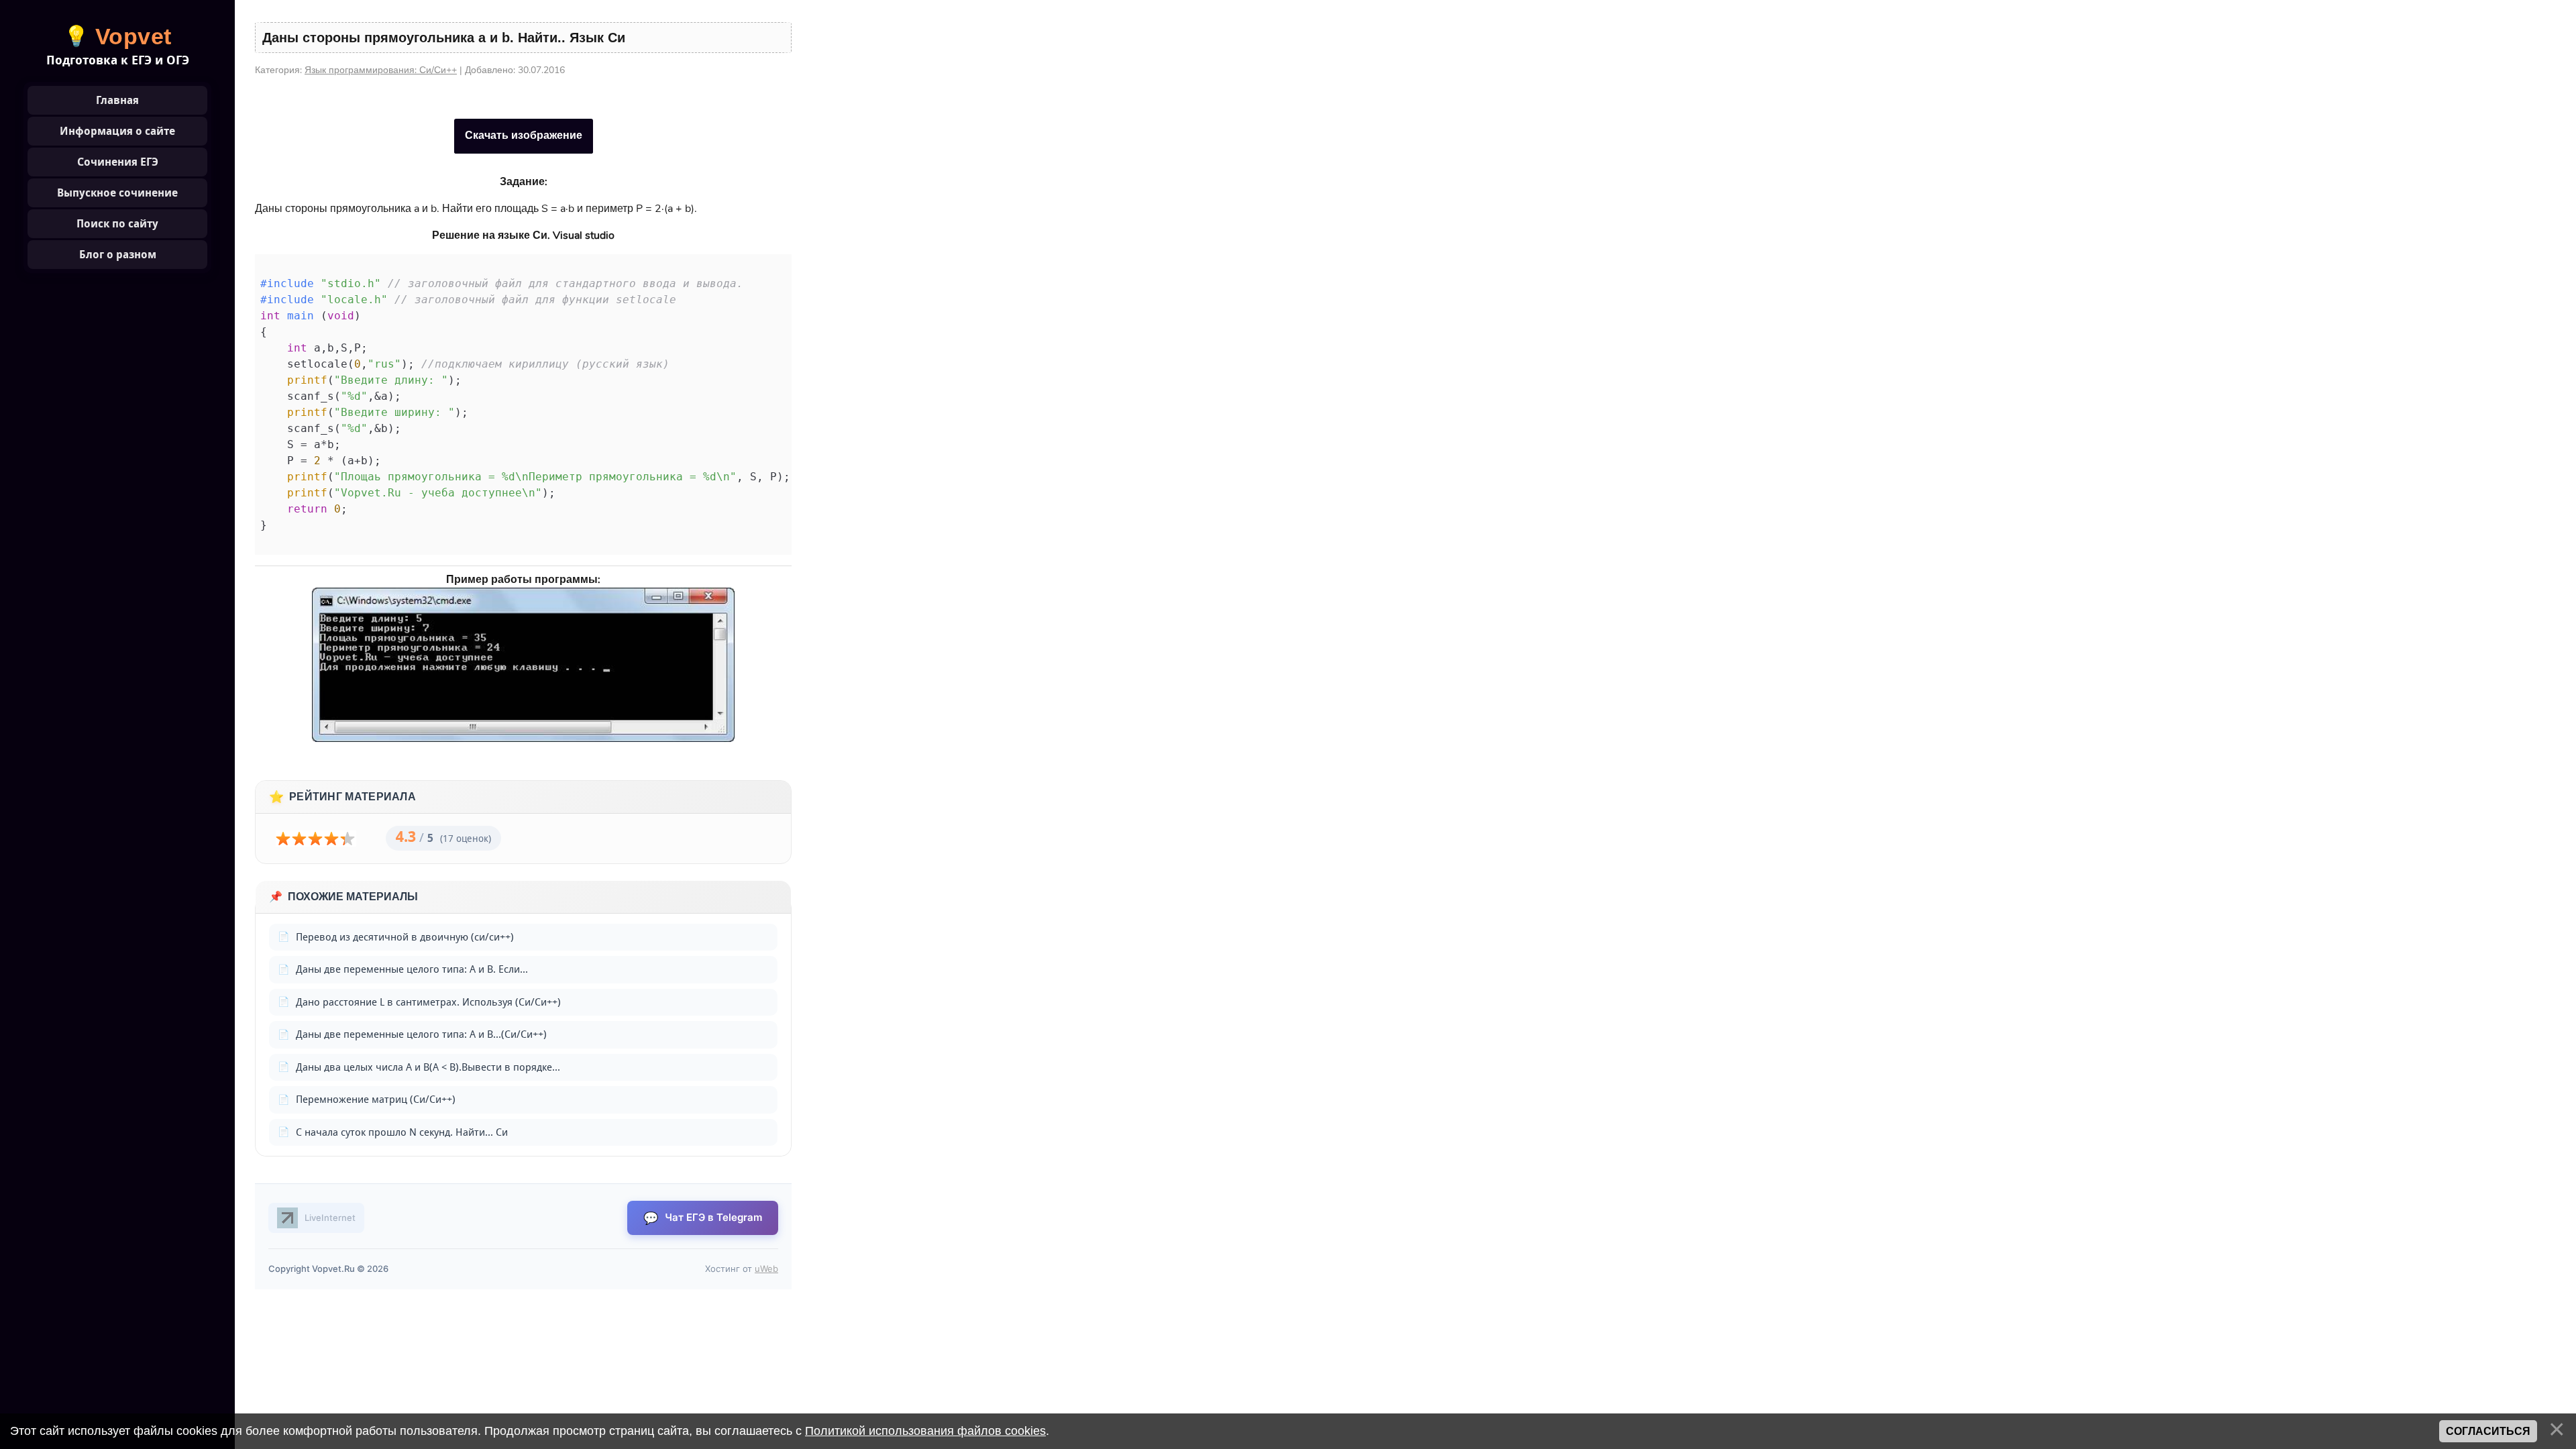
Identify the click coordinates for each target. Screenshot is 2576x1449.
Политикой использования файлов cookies (925, 1431)
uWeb (766, 1269)
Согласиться (2488, 1431)
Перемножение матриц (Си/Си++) (376, 1099)
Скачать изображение (524, 136)
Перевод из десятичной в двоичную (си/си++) (405, 937)
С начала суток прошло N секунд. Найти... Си (402, 1132)
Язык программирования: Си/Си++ (381, 70)
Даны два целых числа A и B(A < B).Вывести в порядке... (428, 1067)
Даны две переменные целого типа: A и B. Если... (412, 969)
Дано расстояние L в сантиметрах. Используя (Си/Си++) (428, 1002)
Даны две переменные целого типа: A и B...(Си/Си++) (421, 1034)
